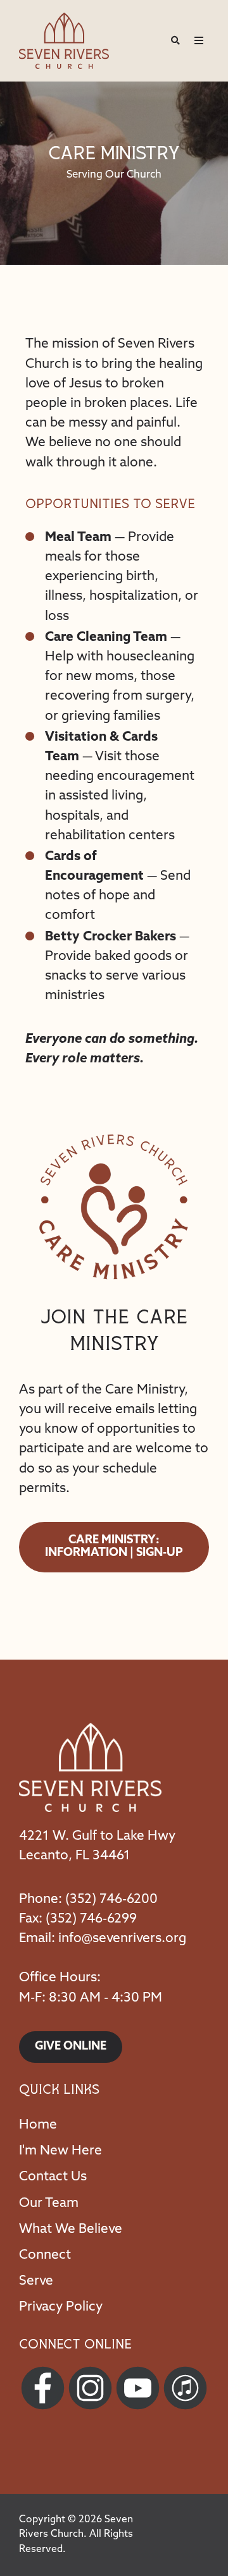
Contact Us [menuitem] (53, 2177)
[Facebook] (43, 2388)
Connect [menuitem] (45, 2255)
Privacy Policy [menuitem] (61, 2307)
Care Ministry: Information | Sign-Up (114, 1547)
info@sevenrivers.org (122, 1939)
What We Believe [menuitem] (71, 2229)
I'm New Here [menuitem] (60, 2151)
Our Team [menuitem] (49, 2203)
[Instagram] (90, 2388)
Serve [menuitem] (36, 2281)
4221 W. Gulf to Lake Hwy (97, 1836)
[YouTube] (138, 2388)
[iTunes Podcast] (185, 2388)
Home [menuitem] (38, 2125)
